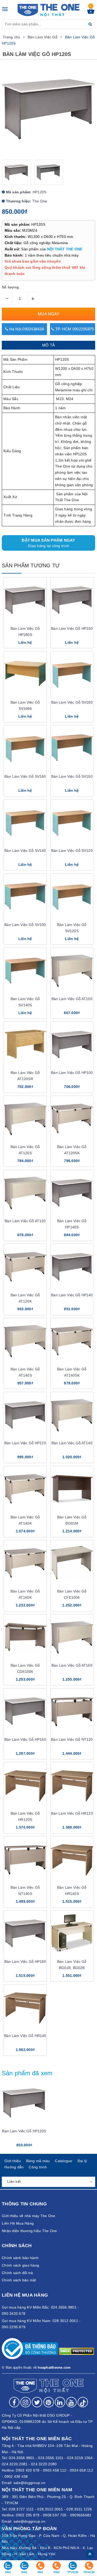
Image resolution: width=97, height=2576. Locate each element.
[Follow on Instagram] (26, 2402)
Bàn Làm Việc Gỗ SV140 (25, 851)
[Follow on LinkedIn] (60, 2402)
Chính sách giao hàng (20, 2265)
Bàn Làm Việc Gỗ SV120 (72, 851)
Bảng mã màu (38, 2161)
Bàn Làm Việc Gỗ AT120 (25, 1221)
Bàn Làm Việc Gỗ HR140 (25, 2036)
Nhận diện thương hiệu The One (29, 2231)
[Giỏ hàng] (91, 12)
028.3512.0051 (50, 2509)
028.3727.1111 (21, 2509)
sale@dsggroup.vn (29, 2483)
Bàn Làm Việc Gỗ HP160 (25, 1739)
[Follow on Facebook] (14, 2402)
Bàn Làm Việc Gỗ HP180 (25, 1962)
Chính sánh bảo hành (20, 2258)
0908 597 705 (55, 2515)
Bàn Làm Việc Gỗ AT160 (72, 1665)
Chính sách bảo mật (19, 2280)
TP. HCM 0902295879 (74, 329)
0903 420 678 (28, 2470)
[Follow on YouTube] (71, 2402)
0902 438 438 (16, 2476)
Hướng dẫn (14, 2167)
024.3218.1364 (80, 2458)
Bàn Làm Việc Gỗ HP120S (24, 2131)
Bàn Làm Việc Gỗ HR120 (72, 1813)
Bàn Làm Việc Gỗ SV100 (25, 925)
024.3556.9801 (22, 2458)
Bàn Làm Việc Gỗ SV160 (25, 776)
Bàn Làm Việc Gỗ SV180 (72, 702)
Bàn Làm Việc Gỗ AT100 (72, 999)
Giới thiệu (13, 2161)
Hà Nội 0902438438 (26, 329)
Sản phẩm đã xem (27, 2073)
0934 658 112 (81, 2470)
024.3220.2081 (15, 2464)
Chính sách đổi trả (17, 2273)
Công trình (38, 2167)
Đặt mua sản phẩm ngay (48, 543)
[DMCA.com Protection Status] (76, 2351)
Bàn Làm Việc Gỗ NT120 (72, 1739)
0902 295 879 (28, 2515)
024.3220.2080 (44, 2464)
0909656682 (81, 2515)
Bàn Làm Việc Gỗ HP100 (72, 1073)
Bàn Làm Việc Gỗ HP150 (72, 628)
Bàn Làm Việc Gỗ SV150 (72, 776)
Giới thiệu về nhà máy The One (28, 2216)
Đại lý (82, 2161)
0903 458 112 (55, 2470)
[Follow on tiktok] (83, 2402)
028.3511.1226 (79, 2509)
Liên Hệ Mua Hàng (18, 2223)
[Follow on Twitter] (37, 2402)
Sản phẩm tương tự (31, 565)
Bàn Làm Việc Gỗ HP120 (25, 1443)
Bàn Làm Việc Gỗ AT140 (72, 1443)
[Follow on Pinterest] (49, 2402)
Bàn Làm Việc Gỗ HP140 (72, 1295)
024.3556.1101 (51, 2458)
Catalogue (64, 2161)
